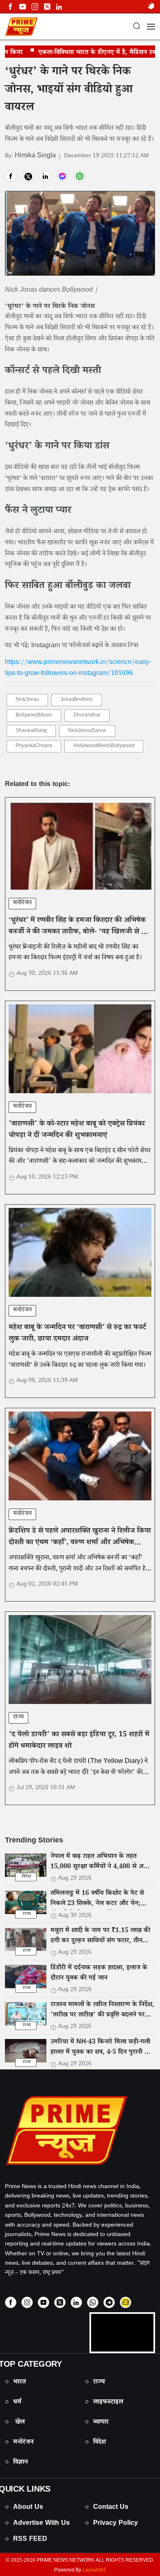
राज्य (18, 1718)
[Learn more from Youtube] (22, 7)
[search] (137, 27)
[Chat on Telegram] (109, 2302)
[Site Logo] (80, 2130)
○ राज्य (95, 2382)
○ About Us (24, 2508)
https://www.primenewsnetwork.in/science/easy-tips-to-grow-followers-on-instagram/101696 (78, 668)
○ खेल (15, 2423)
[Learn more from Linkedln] (59, 7)
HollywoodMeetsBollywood (104, 747)
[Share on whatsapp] (80, 176)
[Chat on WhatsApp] (93, 2302)
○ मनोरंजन (19, 2443)
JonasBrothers (77, 700)
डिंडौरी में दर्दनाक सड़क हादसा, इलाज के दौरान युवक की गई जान (99, 1973)
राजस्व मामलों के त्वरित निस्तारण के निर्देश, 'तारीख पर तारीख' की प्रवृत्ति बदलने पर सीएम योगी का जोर (102, 2015)
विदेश (26, 1877)
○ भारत (15, 2382)
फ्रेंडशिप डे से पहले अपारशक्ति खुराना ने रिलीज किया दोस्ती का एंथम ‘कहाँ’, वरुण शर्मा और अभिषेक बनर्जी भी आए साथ (80, 1543)
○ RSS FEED (26, 2540)
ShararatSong (31, 731)
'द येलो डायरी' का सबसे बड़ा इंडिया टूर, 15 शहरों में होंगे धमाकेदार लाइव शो (79, 1741)
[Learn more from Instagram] (27, 2302)
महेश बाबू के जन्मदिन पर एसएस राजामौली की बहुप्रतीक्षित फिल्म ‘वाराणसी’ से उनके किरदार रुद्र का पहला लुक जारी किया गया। (80, 1360)
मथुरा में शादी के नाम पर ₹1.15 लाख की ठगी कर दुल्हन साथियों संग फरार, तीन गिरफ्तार (100, 1941)
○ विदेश (95, 2443)
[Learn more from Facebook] (10, 7)
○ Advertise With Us (37, 2524)
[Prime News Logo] (21, 27)
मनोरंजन (22, 903)
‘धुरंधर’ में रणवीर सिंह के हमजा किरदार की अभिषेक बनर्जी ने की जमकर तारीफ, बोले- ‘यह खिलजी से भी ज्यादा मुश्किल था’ (78, 933)
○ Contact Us (107, 2508)
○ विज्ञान (16, 2463)
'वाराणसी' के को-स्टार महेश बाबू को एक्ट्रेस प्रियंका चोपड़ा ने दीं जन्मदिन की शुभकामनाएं (77, 1131)
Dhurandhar (87, 716)
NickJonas (27, 700)
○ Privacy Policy (111, 2524)
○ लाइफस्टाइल (104, 2403)
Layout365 (94, 2571)
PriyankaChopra (34, 747)
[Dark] (151, 7)
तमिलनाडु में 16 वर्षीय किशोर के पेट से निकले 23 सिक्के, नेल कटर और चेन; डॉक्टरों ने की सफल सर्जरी (97, 1904)
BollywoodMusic (34, 716)
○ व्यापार (97, 2423)
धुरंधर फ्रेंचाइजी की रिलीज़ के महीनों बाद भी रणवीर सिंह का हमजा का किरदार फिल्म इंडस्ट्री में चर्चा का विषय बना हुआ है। (75, 953)
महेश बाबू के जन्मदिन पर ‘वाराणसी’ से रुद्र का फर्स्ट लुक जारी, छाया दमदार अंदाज (77, 1334)
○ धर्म (13, 2403)
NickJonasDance (87, 731)
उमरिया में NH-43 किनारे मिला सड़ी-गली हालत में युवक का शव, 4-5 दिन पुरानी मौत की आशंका (102, 2053)
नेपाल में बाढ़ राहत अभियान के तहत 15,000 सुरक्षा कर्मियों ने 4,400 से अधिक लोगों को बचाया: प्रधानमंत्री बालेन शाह (102, 1867)
